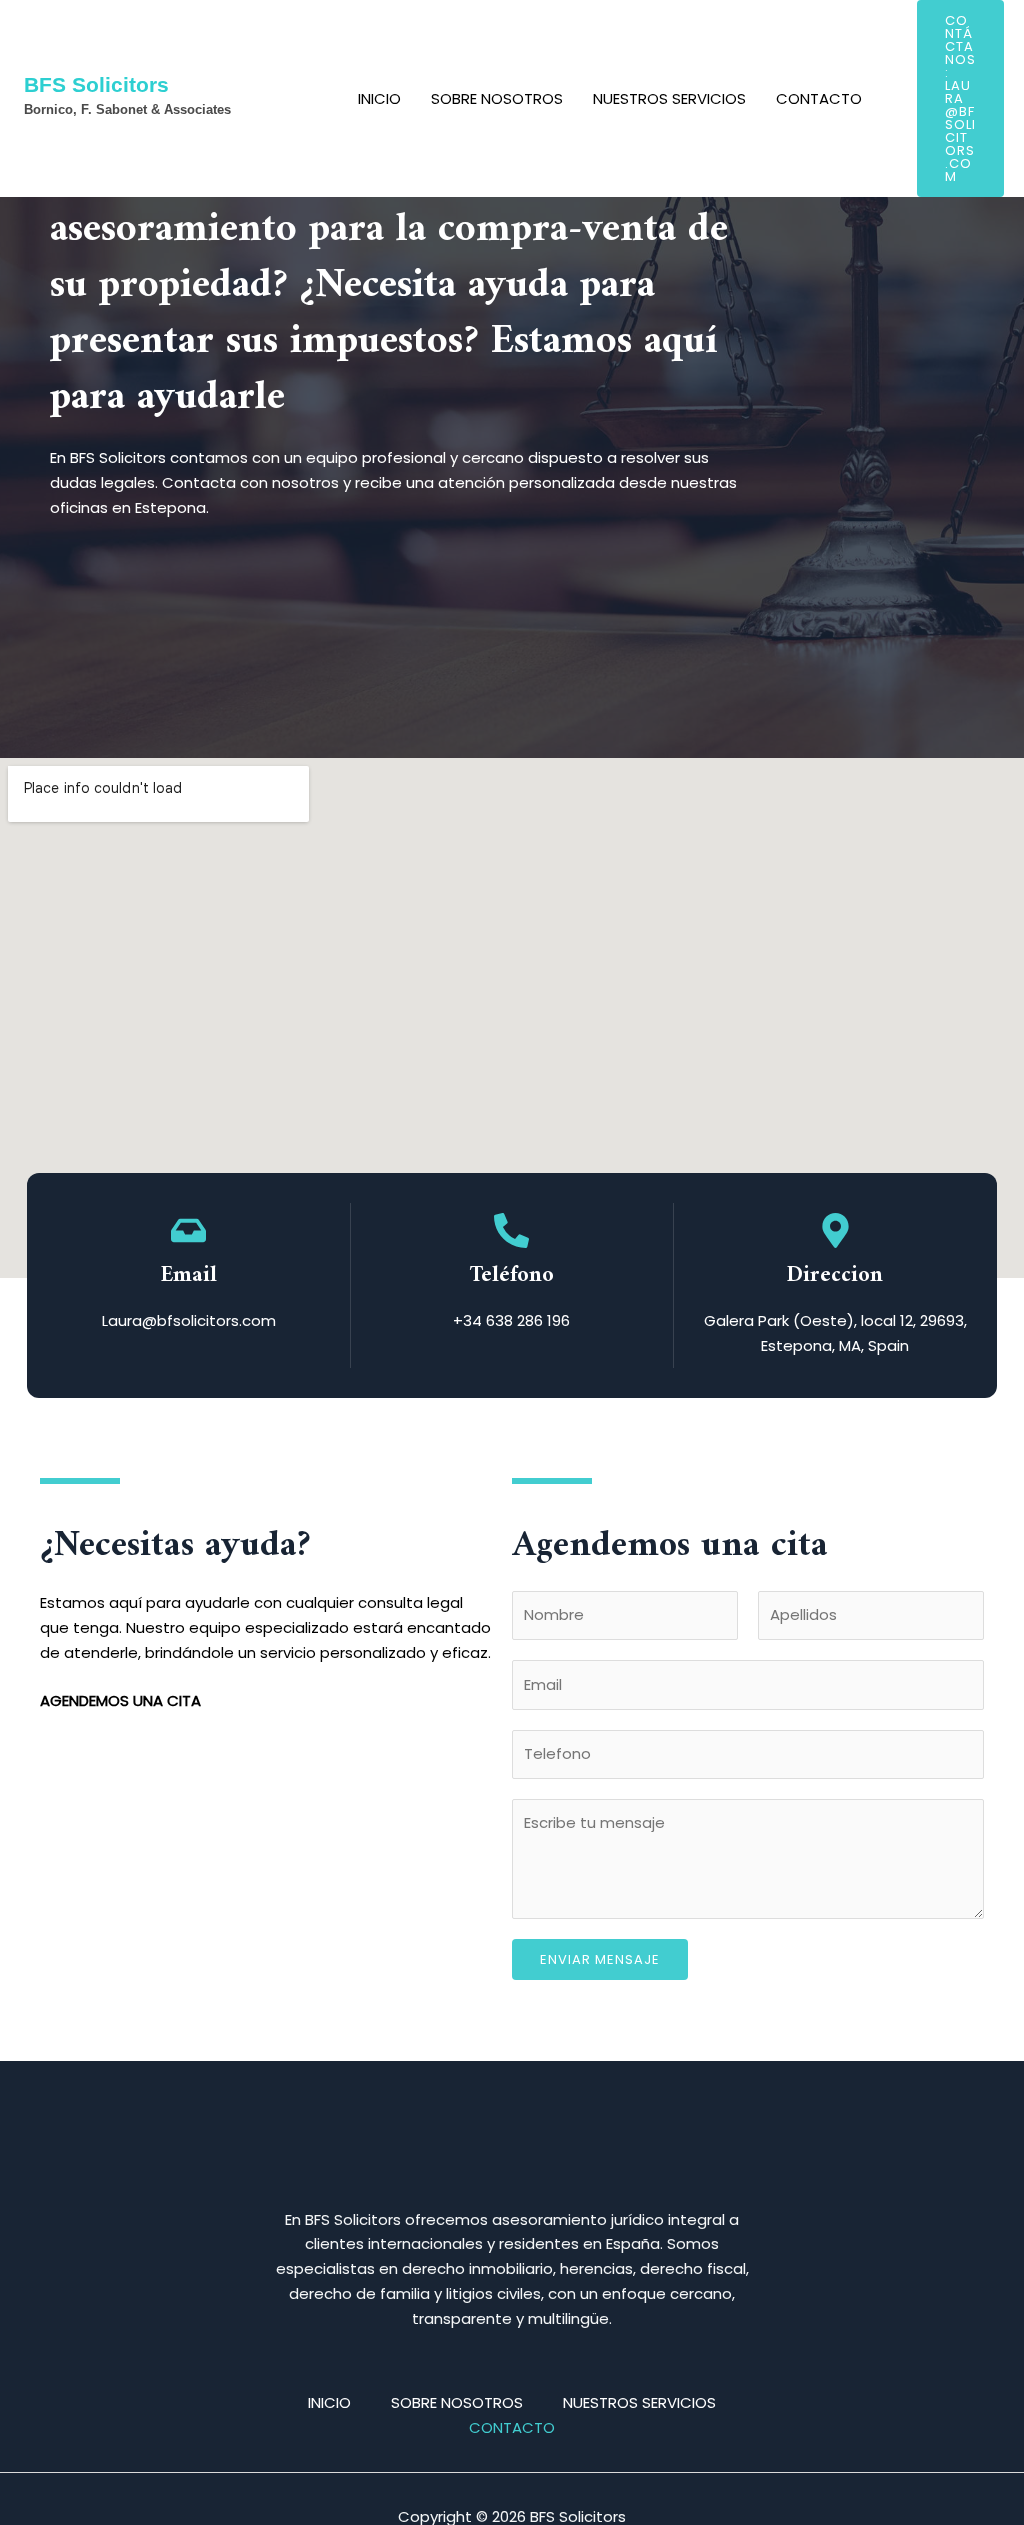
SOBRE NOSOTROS (497, 98)
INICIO (379, 98)
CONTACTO (819, 98)
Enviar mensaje (600, 1959)
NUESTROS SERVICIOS (669, 98)
